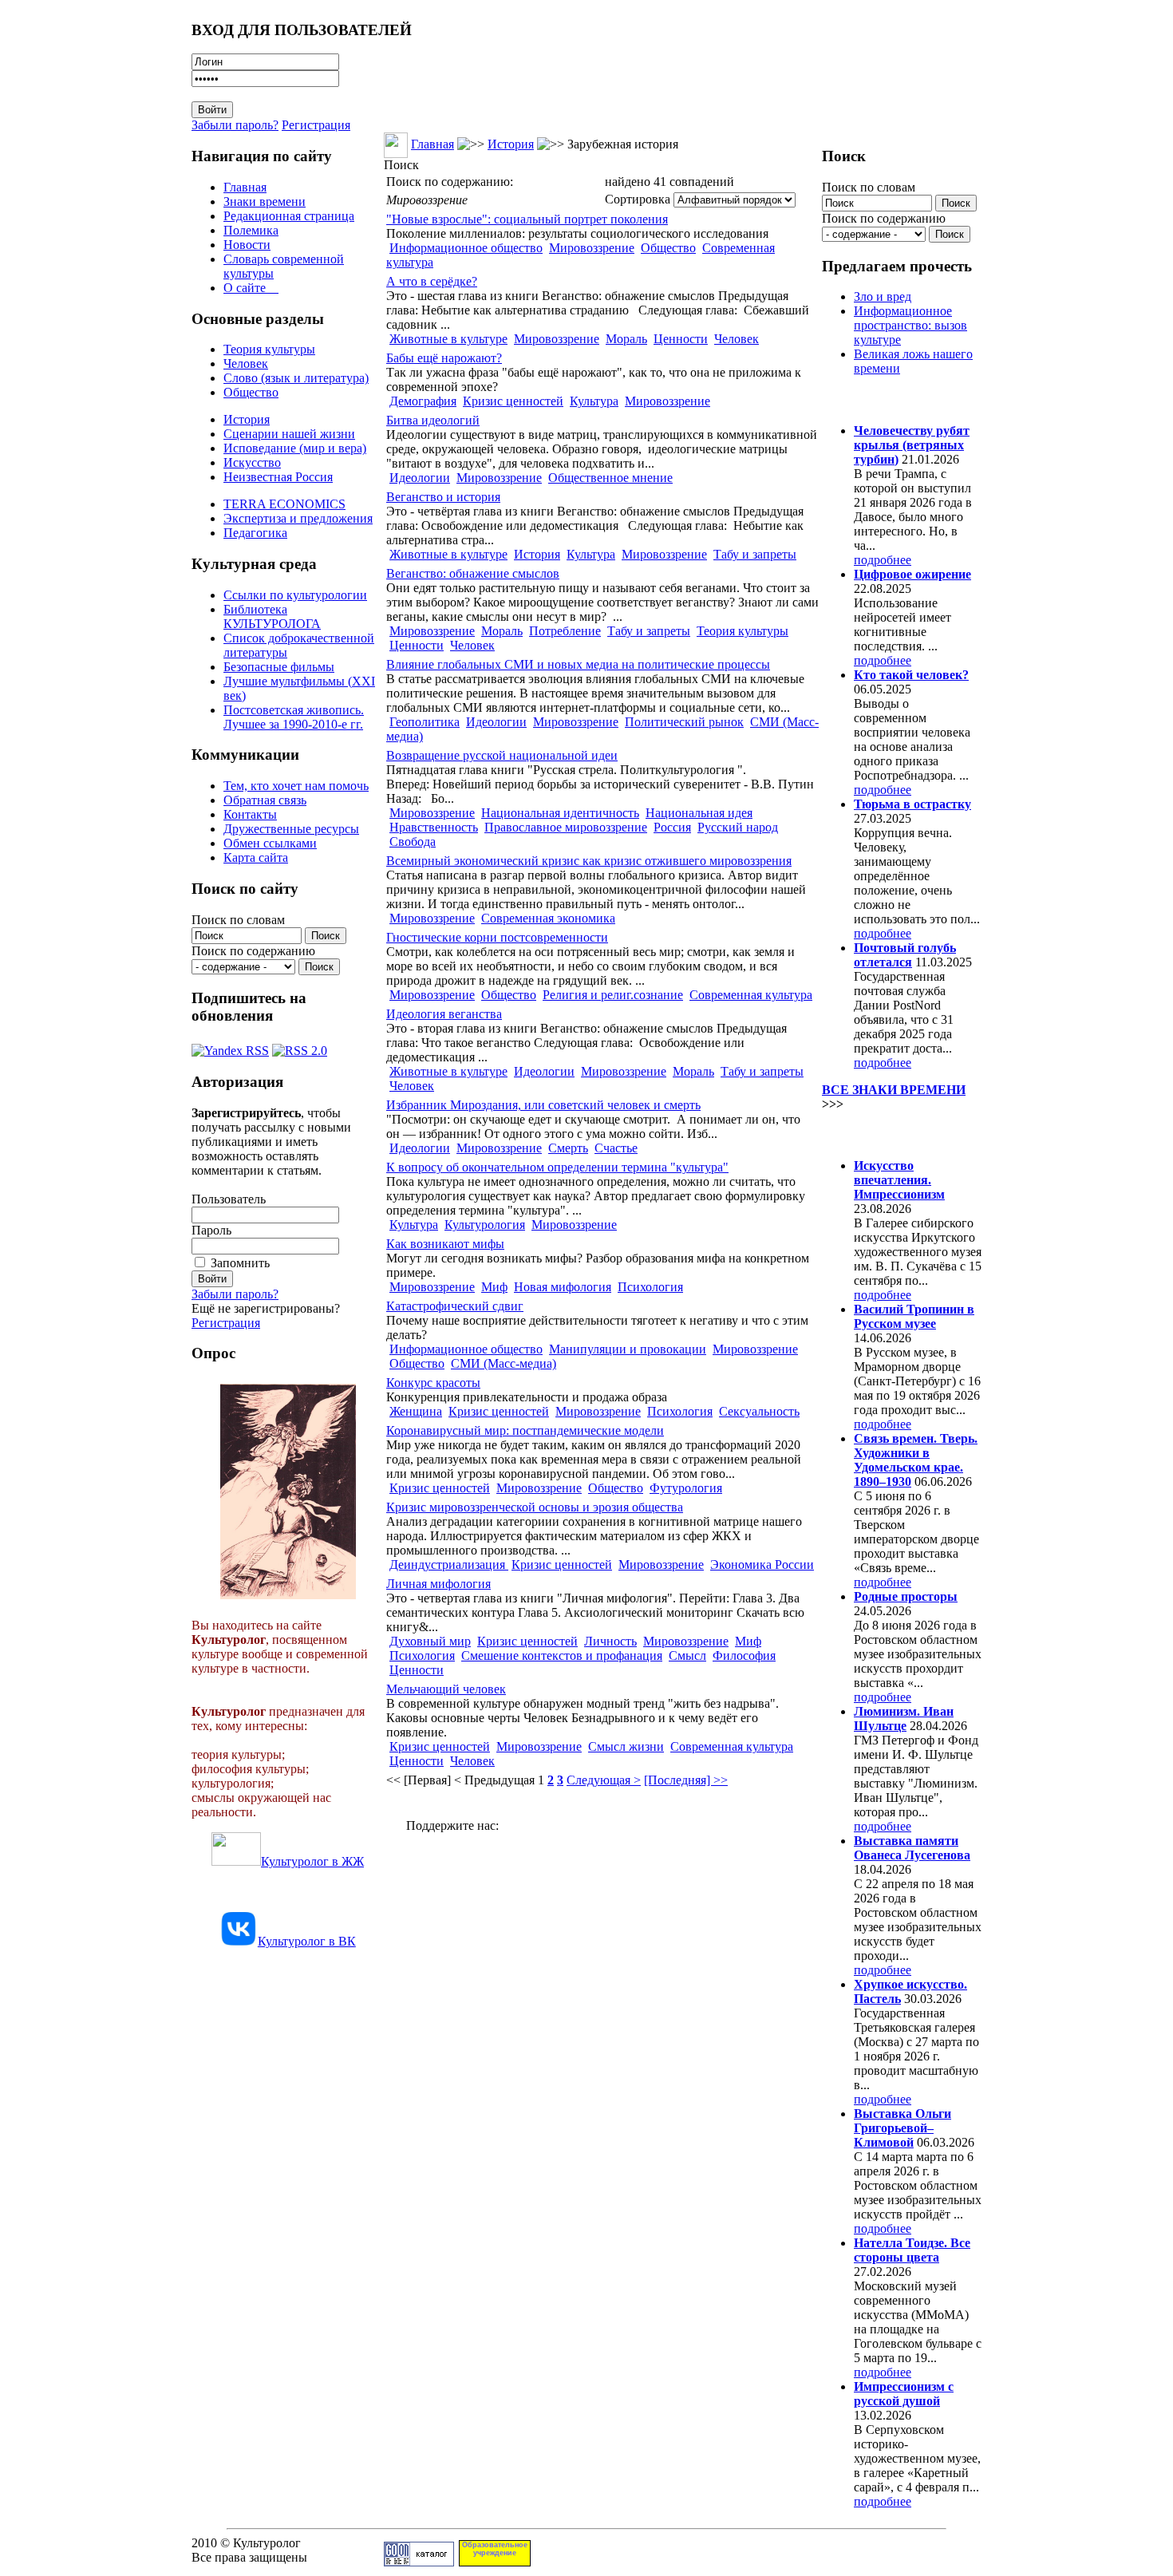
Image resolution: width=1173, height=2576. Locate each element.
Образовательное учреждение (495, 2549)
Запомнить (240, 1263)
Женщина (416, 1411)
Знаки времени (265, 201)
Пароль (211, 1230)
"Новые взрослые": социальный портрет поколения (527, 219)
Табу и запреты (755, 554)
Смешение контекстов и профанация (562, 1655)
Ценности (681, 339)
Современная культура (751, 995)
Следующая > (604, 1780)
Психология (650, 1287)
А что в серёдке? (432, 281)
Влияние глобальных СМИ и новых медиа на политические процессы (578, 664)
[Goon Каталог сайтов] (419, 2562)
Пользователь (229, 1199)
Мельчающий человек (446, 1689)
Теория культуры (269, 349)
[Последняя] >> (686, 1780)
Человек (246, 363)
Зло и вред (883, 296)
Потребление (565, 631)
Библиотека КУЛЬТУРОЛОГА (272, 616)
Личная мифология (438, 1584)
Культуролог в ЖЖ (312, 1861)
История (247, 419)
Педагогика (255, 533)
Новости (247, 245)
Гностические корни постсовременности (497, 937)
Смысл (687, 1655)
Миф (494, 1287)
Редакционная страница (289, 216)
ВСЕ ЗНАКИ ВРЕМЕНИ (894, 1090)
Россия (672, 827)
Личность (610, 1641)
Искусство (252, 462)
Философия (744, 1655)
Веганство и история (443, 497)
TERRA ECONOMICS (284, 504)
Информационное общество (466, 248)
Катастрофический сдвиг (455, 1306)
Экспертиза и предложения (298, 518)
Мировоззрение (592, 248)
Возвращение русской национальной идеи (502, 755)
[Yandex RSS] (230, 1047)
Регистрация (316, 125)
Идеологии (420, 478)
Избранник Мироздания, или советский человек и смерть (543, 1105)
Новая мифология (563, 1287)
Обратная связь (265, 800)
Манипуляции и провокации (628, 1349)
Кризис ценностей (513, 401)
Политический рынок (684, 722)
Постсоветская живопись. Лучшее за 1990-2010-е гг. (294, 717)
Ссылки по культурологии (295, 595)
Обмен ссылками (270, 843)
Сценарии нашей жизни (289, 434)
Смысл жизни (626, 1746)
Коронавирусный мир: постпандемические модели (525, 1430)
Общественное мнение (610, 478)
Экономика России (762, 1565)
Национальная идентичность (560, 813)
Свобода (413, 842)
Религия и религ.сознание (613, 995)
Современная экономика (548, 918)
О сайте (251, 288)
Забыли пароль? (235, 125)
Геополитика (425, 722)
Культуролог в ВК (307, 1941)
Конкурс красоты (433, 1383)
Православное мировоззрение (566, 827)
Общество (251, 392)
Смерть (568, 1148)
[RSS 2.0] (300, 1047)
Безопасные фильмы (279, 667)
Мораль (626, 339)
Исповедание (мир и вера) (295, 448)
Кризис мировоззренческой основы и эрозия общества (535, 1507)
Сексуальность (759, 1411)
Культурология (485, 1225)
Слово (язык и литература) (296, 378)
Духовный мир (430, 1641)
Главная (245, 187)
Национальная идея (699, 813)
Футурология (686, 1488)
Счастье (616, 1148)
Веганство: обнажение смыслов (473, 573)
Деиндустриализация (449, 1565)
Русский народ (738, 827)
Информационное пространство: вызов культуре (910, 325)
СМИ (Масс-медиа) (504, 1363)
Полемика (251, 230)
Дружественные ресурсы (291, 829)
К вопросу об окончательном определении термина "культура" (557, 1167)
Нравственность (434, 827)
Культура (594, 401)
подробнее (883, 560)
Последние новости (888, 1134)
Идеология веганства (444, 1014)
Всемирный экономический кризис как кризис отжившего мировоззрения (589, 861)
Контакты (250, 814)
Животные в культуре (448, 339)
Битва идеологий (433, 420)
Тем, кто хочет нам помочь (296, 786)
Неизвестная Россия (278, 477)
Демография (423, 401)
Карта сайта (256, 857)
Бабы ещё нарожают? (444, 358)
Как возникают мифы (445, 1244)
